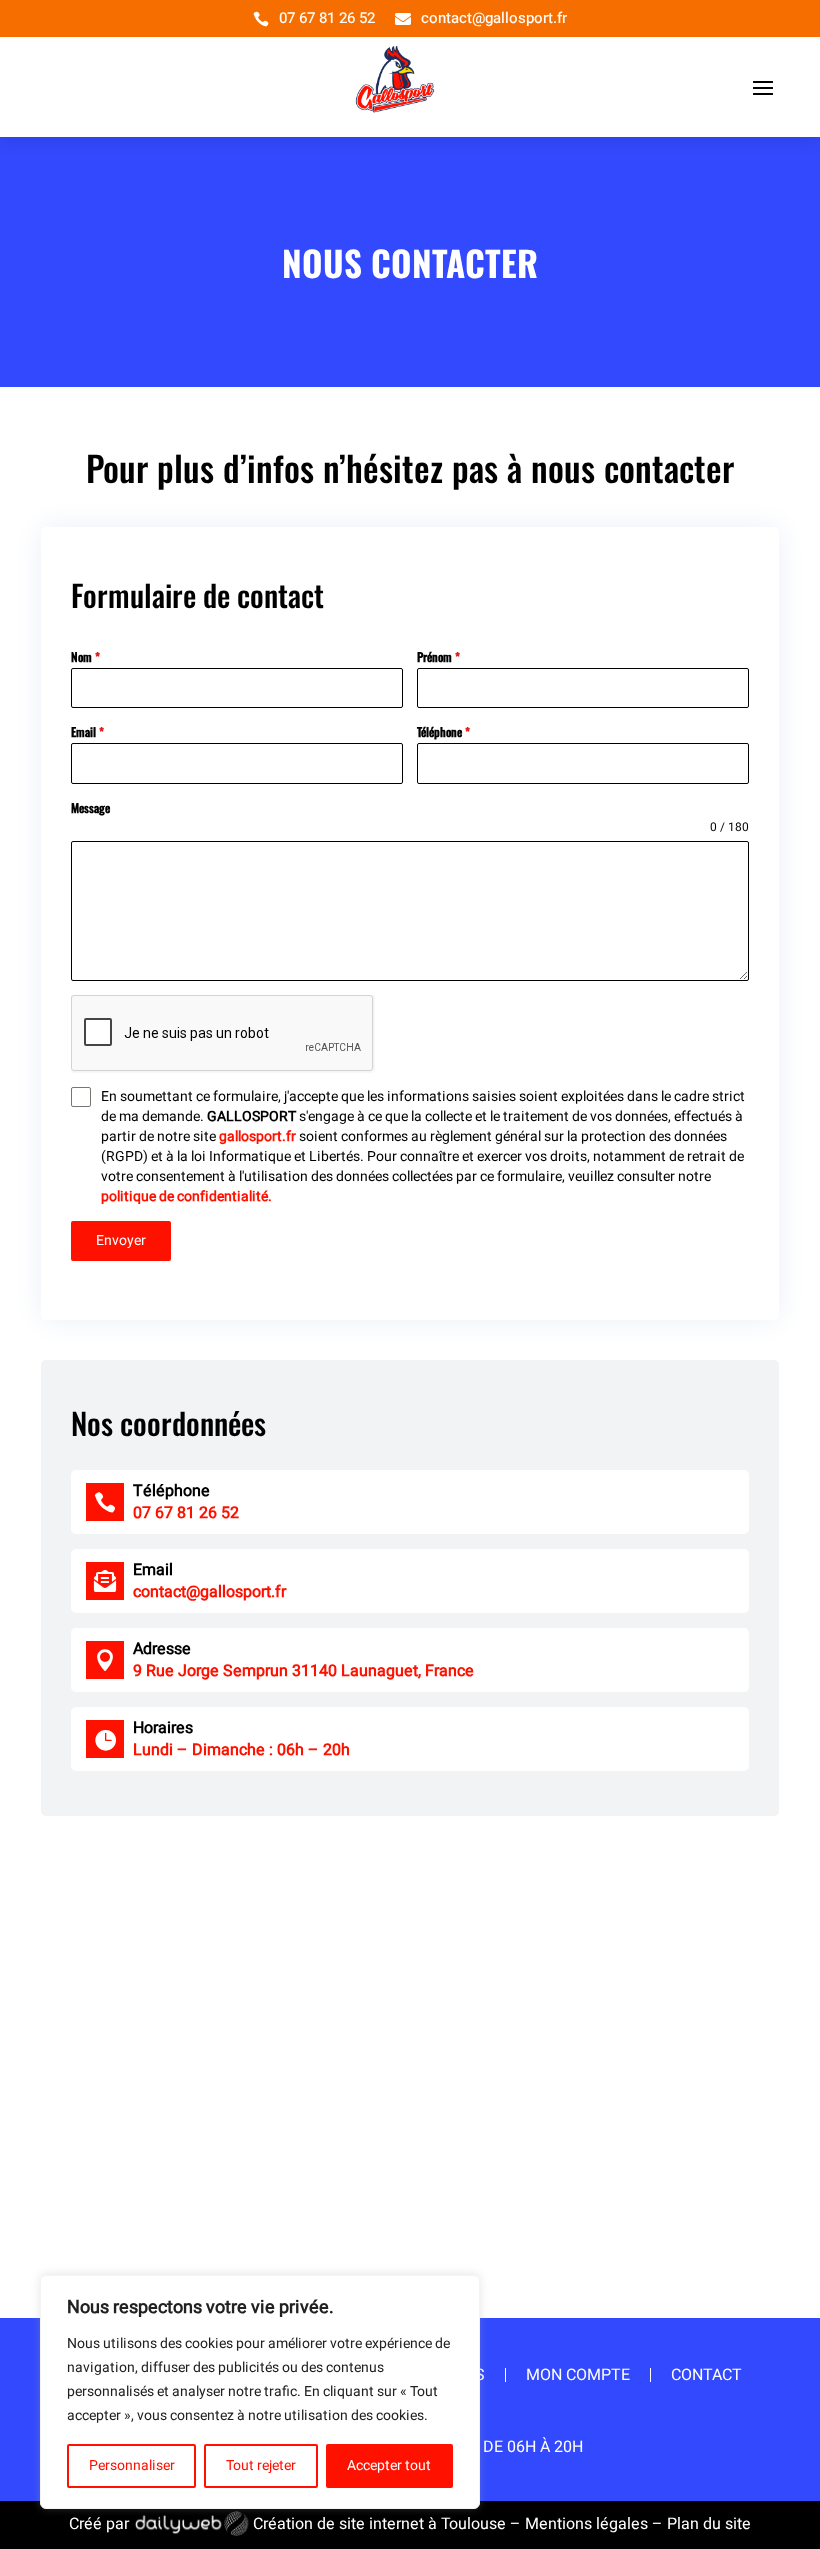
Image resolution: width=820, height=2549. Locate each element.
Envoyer (121, 1240)
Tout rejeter (261, 2465)
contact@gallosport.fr (494, 18)
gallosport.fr (257, 1136)
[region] (260, 2392)
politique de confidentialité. (186, 1196)
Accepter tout (389, 2465)
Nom (85, 656)
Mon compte (578, 2375)
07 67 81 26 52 (327, 18)
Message (90, 807)
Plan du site (709, 2524)
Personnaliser (132, 2465)
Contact (706, 2375)
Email (87, 731)
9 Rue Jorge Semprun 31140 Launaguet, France (303, 1671)
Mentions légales (586, 2524)
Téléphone (443, 731)
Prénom (438, 656)
